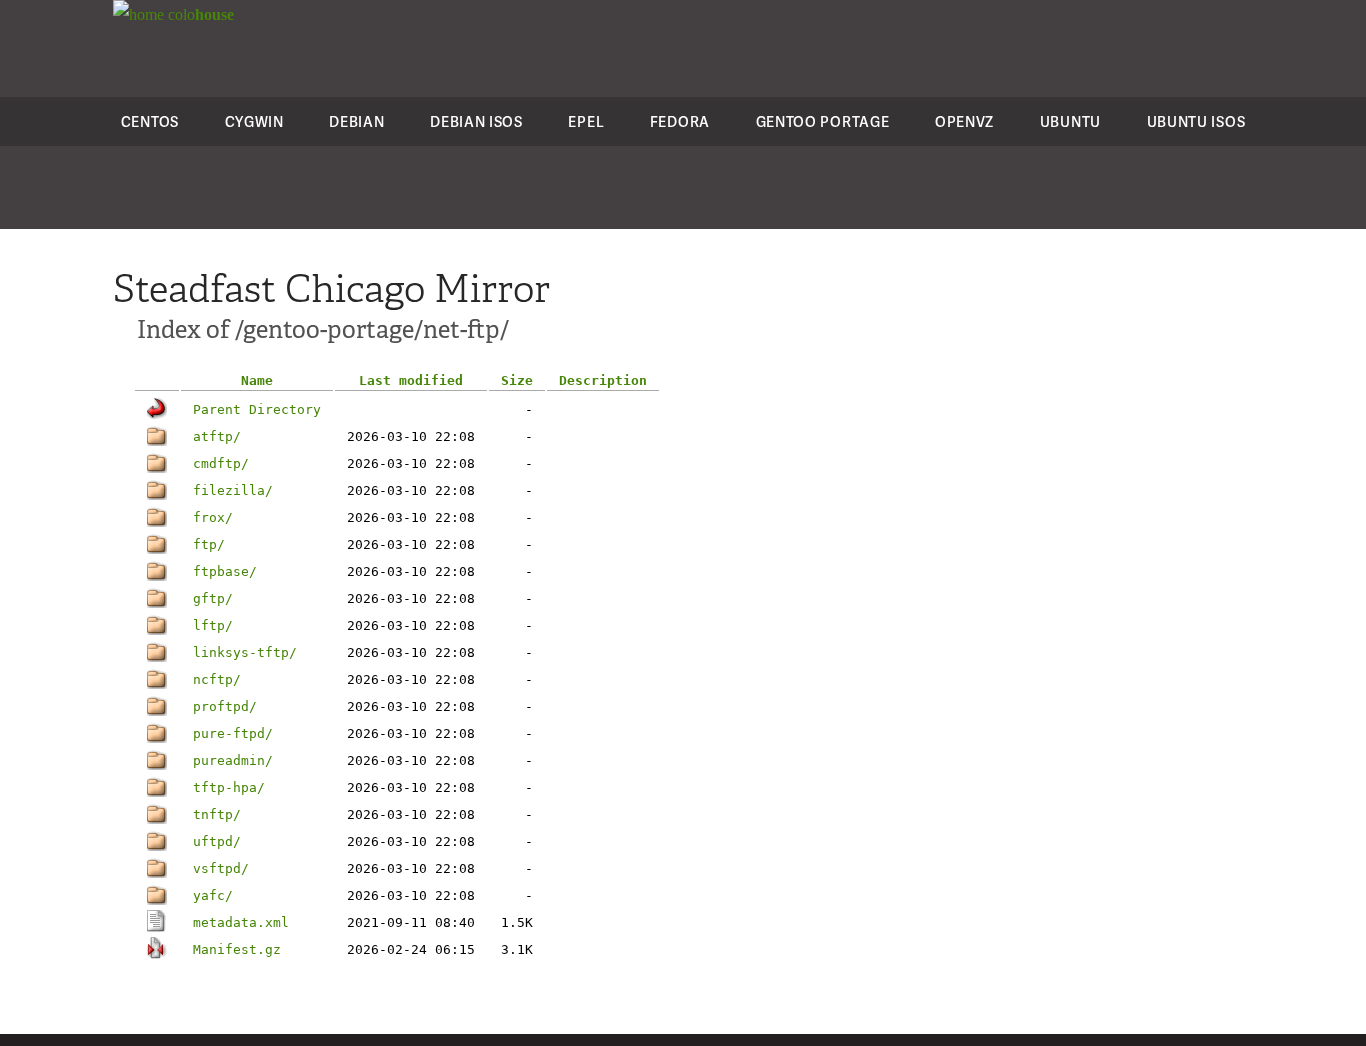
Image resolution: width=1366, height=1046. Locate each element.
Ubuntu (1070, 121)
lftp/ (213, 625)
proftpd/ (225, 706)
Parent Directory (257, 409)
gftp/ (213, 598)
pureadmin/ (233, 760)
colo (199, 14)
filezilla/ (233, 490)
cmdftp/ (221, 463)
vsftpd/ (221, 868)
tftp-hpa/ (229, 787)
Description (603, 380)
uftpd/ (217, 841)
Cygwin (254, 121)
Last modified (411, 380)
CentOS (150, 121)
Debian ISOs (476, 121)
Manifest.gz (237, 949)
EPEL (586, 121)
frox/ (213, 517)
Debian (356, 121)
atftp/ (217, 436)
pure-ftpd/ (233, 733)
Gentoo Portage (823, 121)
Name (257, 380)
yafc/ (213, 895)
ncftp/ (217, 679)
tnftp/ (217, 814)
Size (517, 380)
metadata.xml (241, 922)
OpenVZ (964, 121)
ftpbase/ (225, 571)
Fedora (680, 121)
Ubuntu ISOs (1196, 121)
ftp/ (209, 544)
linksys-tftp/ (245, 652)
